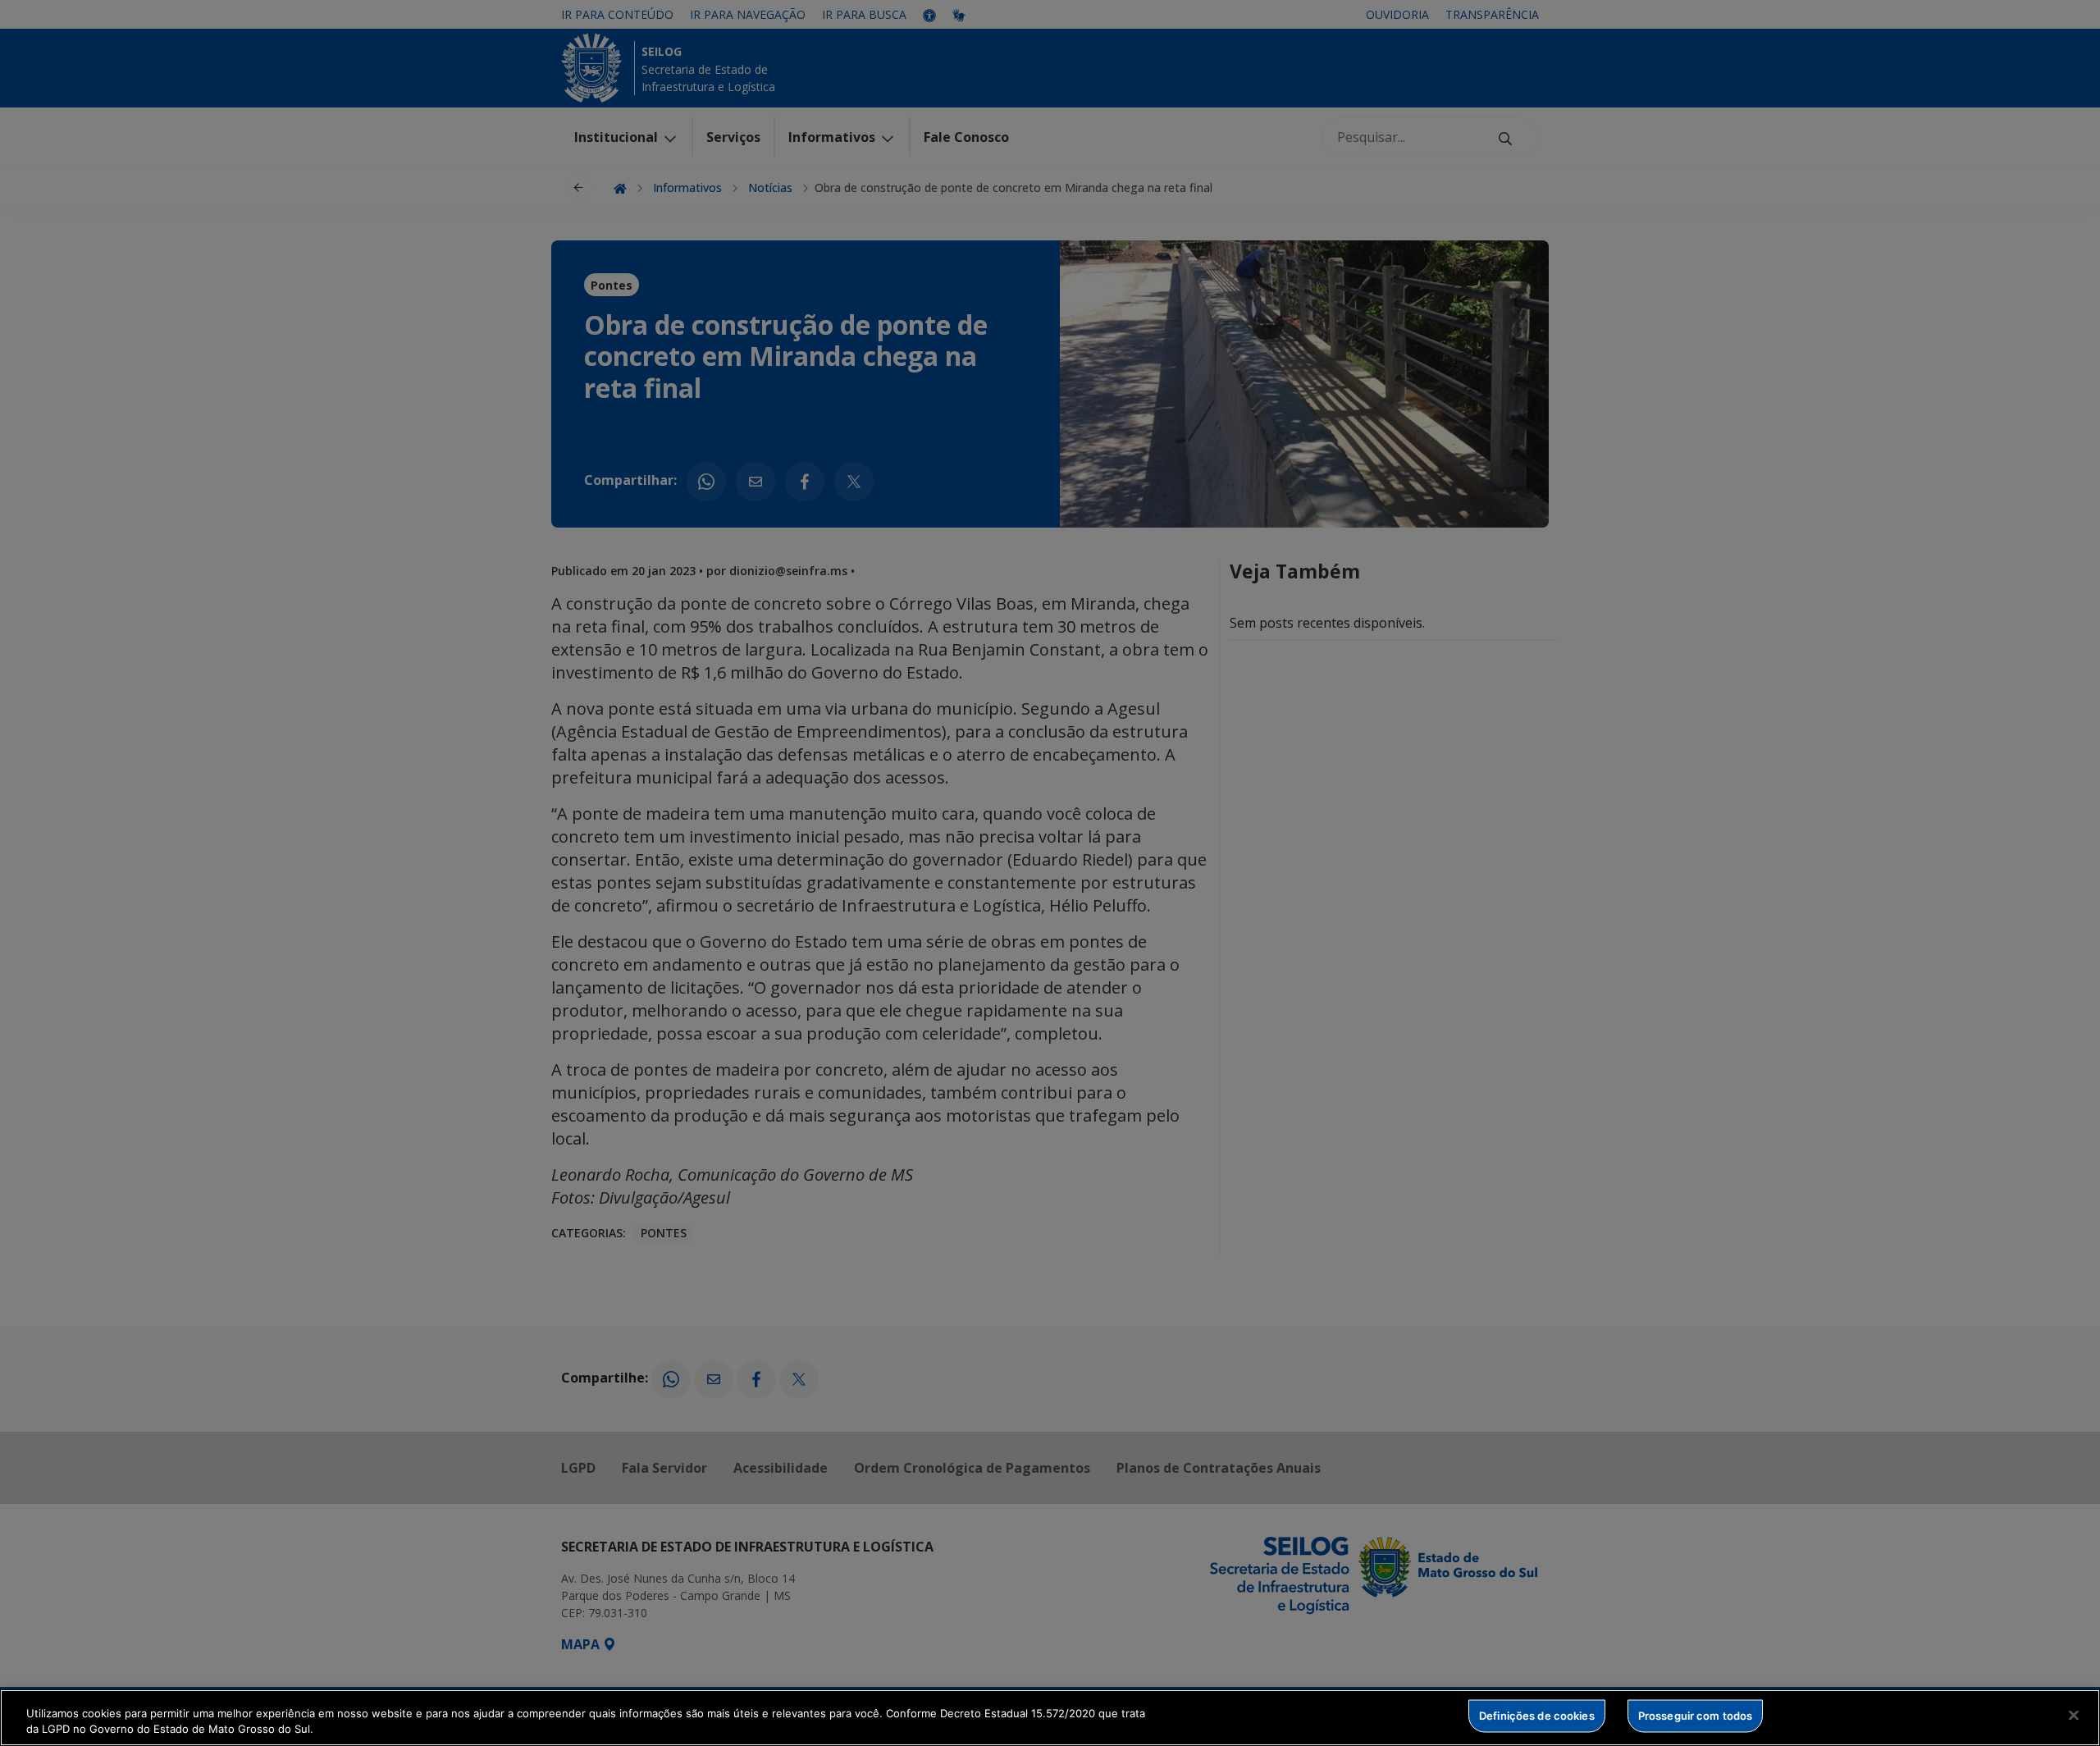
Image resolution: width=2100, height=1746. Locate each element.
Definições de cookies (1537, 1716)
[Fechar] (2074, 1716)
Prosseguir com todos (1696, 1716)
